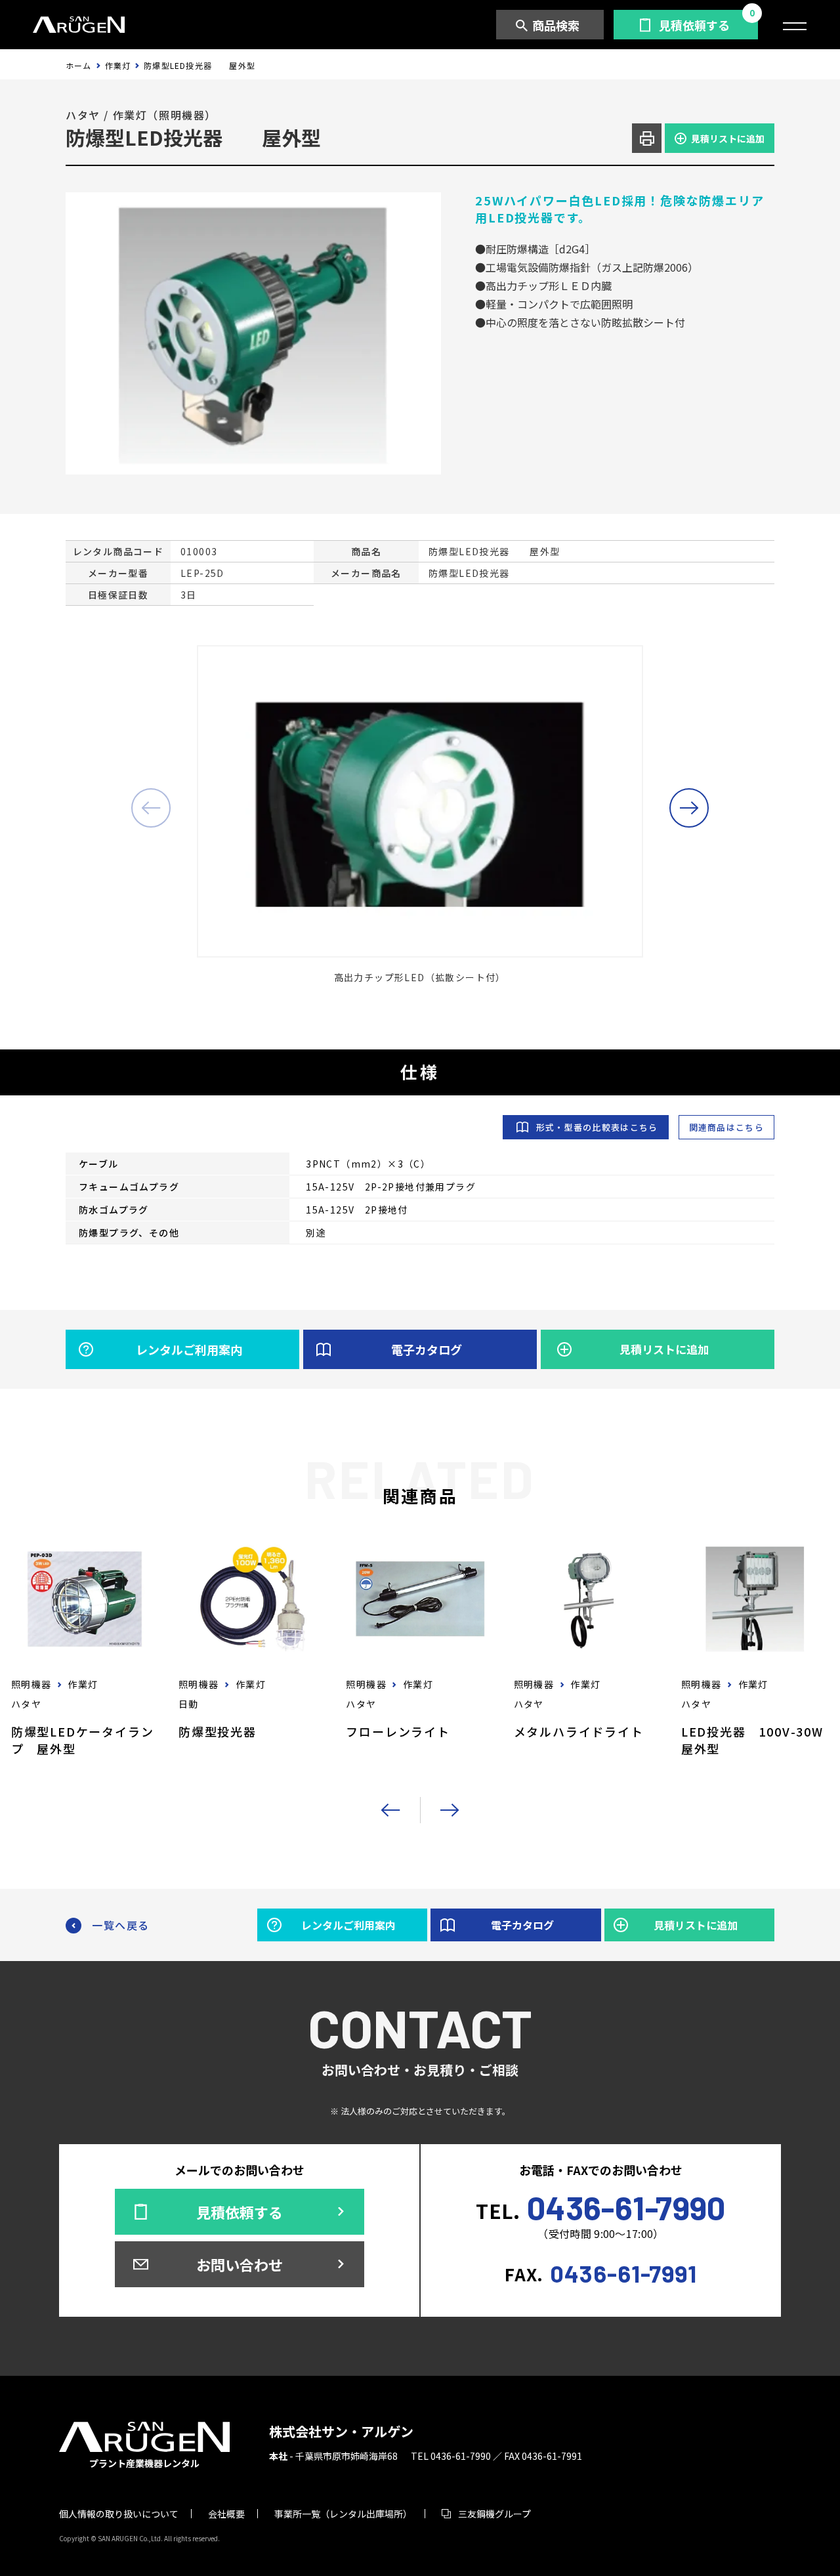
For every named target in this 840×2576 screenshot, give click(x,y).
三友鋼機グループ (494, 2514)
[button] (689, 808)
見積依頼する (694, 25)
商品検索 (556, 25)
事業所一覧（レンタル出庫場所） (343, 2514)
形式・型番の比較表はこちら (597, 1127)
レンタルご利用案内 (189, 1349)
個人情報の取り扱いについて (119, 2514)
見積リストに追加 (728, 138)
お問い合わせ (240, 2264)
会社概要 (226, 2514)
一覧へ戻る (121, 1925)
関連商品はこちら (726, 1127)
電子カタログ (427, 1349)
